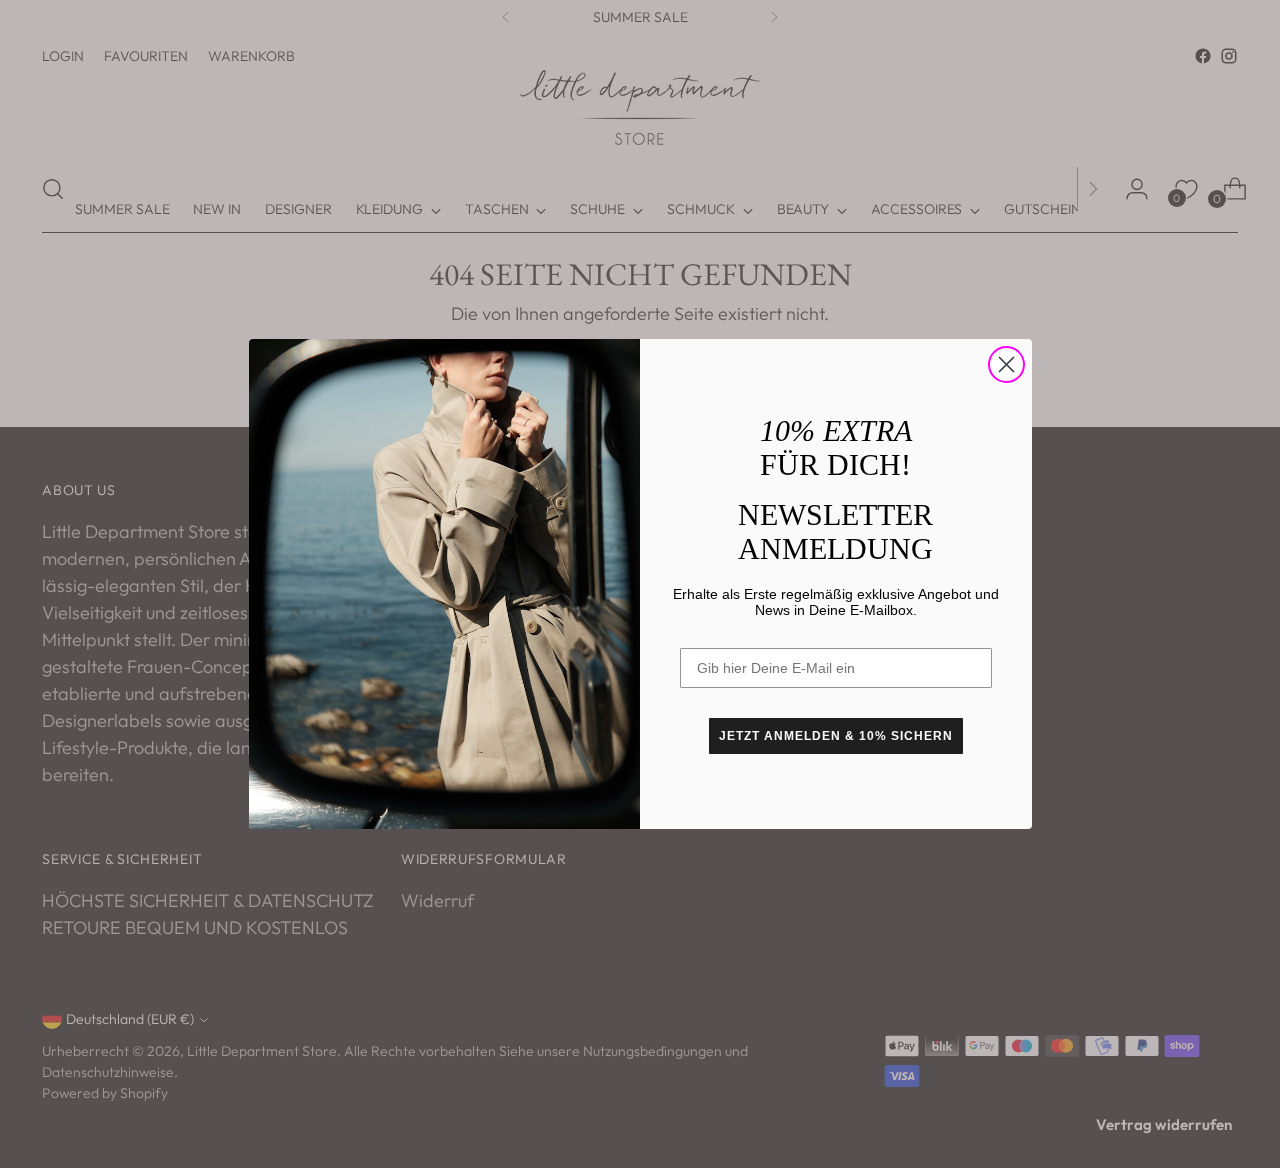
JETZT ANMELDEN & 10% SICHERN (836, 736)
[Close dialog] (1006, 364)
